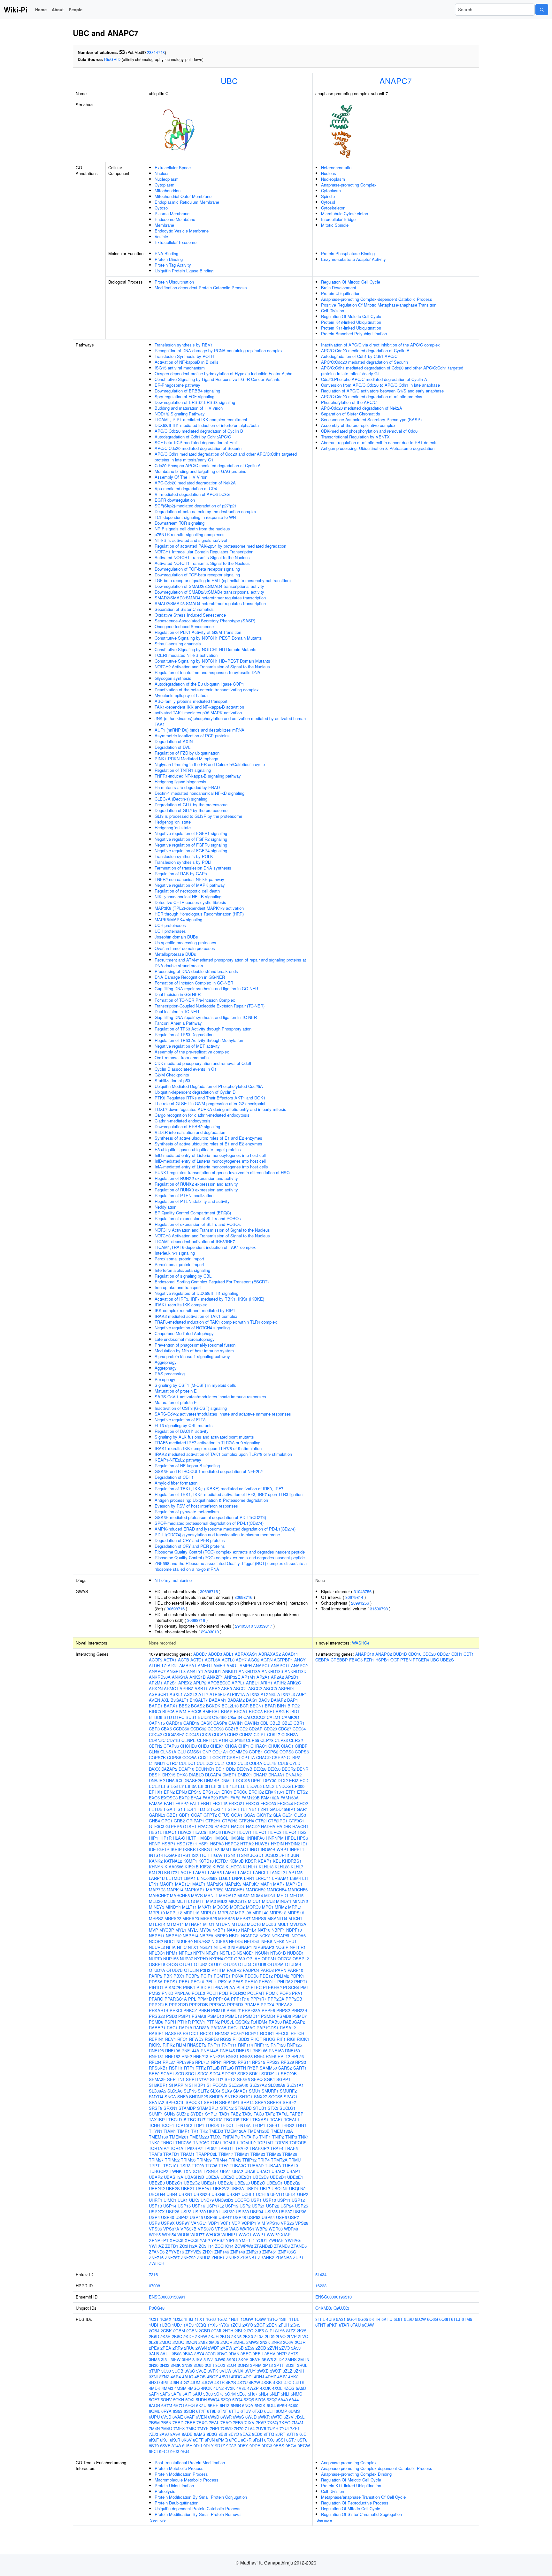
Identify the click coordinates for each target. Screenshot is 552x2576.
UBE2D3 (261, 2177)
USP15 (184, 2206)
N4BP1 (219, 1930)
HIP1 (153, 1838)
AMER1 (205, 1665)
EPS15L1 (211, 1792)
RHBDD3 (241, 2039)
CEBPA (322, 1660)
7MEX (179, 2428)
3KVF (255, 2359)
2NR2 (277, 2342)
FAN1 (169, 1803)
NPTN (199, 1953)
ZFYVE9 (193, 2252)
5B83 (208, 2394)
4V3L (241, 2388)
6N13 (225, 2405)
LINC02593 (207, 1878)
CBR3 (154, 1729)
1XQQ (200, 2325)
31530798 (379, 1609)
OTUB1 (186, 1964)
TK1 (195, 2131)
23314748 (156, 52)
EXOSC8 (169, 1798)
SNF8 (183, 2097)
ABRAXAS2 (270, 1654)
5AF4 (154, 2394)
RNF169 (292, 2051)
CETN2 (156, 1746)
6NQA (248, 2405)
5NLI (285, 2394)
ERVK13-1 (275, 1792)
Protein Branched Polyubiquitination (354, 334)
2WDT (214, 2348)
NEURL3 (157, 1947)
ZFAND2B (264, 2246)
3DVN (234, 2354)
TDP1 (199, 2125)
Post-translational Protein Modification (190, 2462)
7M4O (167, 2428)
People (76, 9)
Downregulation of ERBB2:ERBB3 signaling (195, 402)
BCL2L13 (230, 1706)
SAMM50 (268, 2068)
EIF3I (216, 1786)
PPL (192, 1999)
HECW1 (244, 1832)
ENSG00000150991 (167, 2297)
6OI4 (271, 2405)
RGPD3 (212, 2039)
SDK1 (255, 2074)
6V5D (166, 2417)
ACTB (184, 1660)
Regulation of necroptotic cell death (187, 891)
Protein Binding (169, 259)
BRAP (227, 1711)
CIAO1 (287, 1746)
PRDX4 (267, 2005)
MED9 (170, 1901)
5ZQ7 (272, 2400)
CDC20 (270, 1729)
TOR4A (177, 2148)
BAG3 (264, 1700)
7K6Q (273, 2423)
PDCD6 (252, 1976)
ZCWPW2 (244, 2246)
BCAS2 (198, 1706)
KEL (277, 1861)
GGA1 (237, 1815)
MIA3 (211, 1901)
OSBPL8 (157, 1964)
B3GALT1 (180, 1700)
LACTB (185, 1872)
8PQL (234, 2440)
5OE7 (154, 2400)
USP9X (168, 2223)
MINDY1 (284, 1901)
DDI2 (231, 1769)
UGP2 (303, 2194)
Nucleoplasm (167, 179)
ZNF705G (287, 2252)
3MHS (291, 2359)
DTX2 (283, 1780)
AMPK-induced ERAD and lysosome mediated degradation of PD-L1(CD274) (225, 1529)
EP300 (298, 1786)
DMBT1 (229, 1775)
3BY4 (199, 2354)
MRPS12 (278, 1913)
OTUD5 (259, 1964)
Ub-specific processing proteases (185, 942)
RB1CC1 (191, 2033)
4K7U (242, 2382)
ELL (242, 1786)
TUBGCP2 (159, 2171)
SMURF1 (270, 2091)
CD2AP (256, 1729)
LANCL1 (261, 1872)
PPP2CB (294, 1999)
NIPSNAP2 (264, 1947)
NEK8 (267, 1941)
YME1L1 (247, 2240)
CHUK (274, 1746)
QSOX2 (242, 2022)
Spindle (328, 196)
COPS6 (302, 1752)
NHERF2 (222, 1947)
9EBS (279, 2446)
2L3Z (259, 2336)
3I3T (165, 2359)
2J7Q (248, 2331)
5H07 (253, 2394)
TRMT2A (279, 2160)
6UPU (154, 2417)
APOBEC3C (219, 1683)
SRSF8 (156, 2108)
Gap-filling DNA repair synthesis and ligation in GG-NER (206, 988)
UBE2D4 (278, 2177)
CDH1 (457, 1654)
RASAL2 (288, 2028)
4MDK (155, 2388)
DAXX (154, 1769)
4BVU (224, 2377)
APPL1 (238, 1683)
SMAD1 (240, 2091)
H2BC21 (222, 1826)
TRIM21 (242, 2154)
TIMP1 (184, 2131)
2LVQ (303, 2336)
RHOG (269, 2039)
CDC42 (155, 1734)
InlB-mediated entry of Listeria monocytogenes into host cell (210, 1155)
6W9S (238, 2417)
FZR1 (263, 1809)
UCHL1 (248, 2194)
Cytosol (162, 208)
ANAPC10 (365, 1654)
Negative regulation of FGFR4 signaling (191, 851)
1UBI (153, 2325)
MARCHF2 (256, 1890)
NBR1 (234, 1936)
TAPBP (297, 2114)
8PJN (210, 2440)
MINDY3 (157, 1907)
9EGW (304, 2446)
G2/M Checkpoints (172, 1075)
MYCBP (167, 1930)
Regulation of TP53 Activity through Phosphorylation (203, 1029)
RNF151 (244, 2051)
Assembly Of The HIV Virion (181, 477)
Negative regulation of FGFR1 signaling (191, 833)
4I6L (165, 2382)
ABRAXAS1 (246, 1654)
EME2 (269, 1786)
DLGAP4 (213, 1775)
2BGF (260, 2325)
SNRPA (216, 2097)
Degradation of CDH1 (174, 1477)
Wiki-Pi (16, 10)
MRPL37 (226, 1913)
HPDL (290, 1838)
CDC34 (299, 1729)
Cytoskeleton (333, 208)
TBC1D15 (177, 2120)
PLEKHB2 (272, 1987)
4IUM (195, 2382)
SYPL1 (211, 2114)
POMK (272, 1993)
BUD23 (204, 1717)
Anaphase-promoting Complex (349, 185)
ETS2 (302, 1792)
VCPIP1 (249, 2223)
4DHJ (259, 2377)
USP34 (257, 2211)
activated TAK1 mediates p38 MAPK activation (198, 713)
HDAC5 (199, 1832)
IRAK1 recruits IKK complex (181, 1305)
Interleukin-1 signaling (175, 1253)
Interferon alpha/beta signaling (182, 1270)
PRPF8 (268, 2010)
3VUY (250, 2371)
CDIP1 (260, 1734)
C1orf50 (219, 1717)
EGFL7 (177, 1786)
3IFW (176, 2359)
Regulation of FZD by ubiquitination (187, 753)
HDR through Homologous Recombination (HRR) (199, 914)
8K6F (154, 2440)
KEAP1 (265, 1861)
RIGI (291, 2039)
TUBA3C (238, 2166)
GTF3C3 (157, 1826)
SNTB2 (231, 2097)
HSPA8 (217, 1844)
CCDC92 (198, 1729)
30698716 (209, 1591)
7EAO (226, 2423)
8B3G (212, 2434)
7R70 (239, 2428)
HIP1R (165, 1838)
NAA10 (233, 1930)
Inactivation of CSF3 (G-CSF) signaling (191, 1408)
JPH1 (285, 1855)
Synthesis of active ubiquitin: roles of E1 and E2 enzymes (208, 1138)
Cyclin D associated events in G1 (186, 1069)
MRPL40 (260, 1913)
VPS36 (155, 2229)
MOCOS (221, 1907)
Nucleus (162, 173)
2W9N (201, 2348)
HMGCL (221, 1838)
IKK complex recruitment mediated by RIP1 (195, 1310)
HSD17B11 (187, 1844)
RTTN (241, 2068)
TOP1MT (265, 2143)
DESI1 (155, 1775)
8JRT (280, 2434)
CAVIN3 (252, 1723)
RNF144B (210, 2051)
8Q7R (246, 2440)
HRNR (155, 1844)
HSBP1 (169, 1844)
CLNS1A (168, 1752)
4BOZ (212, 2377)
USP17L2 (215, 2206)
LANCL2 (277, 1872)
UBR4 (172, 2194)
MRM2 (281, 1907)
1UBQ (165, 2325)
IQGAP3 (172, 1855)
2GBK (166, 2331)
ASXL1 (176, 1694)
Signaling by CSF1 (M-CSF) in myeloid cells (195, 1385)
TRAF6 (155, 2154)
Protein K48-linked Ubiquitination (351, 322)
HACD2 (253, 1826)
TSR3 (185, 2166)
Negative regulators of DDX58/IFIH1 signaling (196, 1293)
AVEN (154, 1700)
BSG (280, 1711)
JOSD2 (272, 1855)
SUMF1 (156, 2114)
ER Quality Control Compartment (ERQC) (193, 1213)
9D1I (198, 2446)
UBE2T (188, 2188)
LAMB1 (230, 1872)
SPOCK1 (194, 2102)
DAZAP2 (169, 1769)
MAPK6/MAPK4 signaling (178, 919)
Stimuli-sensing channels (178, 644)
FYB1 (252, 1809)
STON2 (227, 2108)
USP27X (157, 2211)
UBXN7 (233, 2194)
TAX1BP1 (158, 2120)
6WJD (251, 2417)
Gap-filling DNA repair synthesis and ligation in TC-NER (206, 1017)
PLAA (230, 1987)
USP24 (287, 2206)
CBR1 (299, 1723)
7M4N (154, 2428)
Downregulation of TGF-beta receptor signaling (197, 569)
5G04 (352, 2319)
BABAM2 (236, 1700)
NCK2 (265, 1936)
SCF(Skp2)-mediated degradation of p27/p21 (196, 506)
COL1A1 (220, 1752)
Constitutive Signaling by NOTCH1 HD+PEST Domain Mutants (212, 661)
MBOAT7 (228, 1895)
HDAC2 (185, 1832)
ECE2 (154, 1786)
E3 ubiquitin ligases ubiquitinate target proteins (198, 1149)
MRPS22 (173, 1918)
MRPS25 (209, 1918)
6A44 (294, 2400)
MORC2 (237, 1907)
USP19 (232, 2206)
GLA (277, 1815)
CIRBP (301, 1746)
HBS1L (155, 1832)
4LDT (300, 2382)
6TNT (320, 2325)
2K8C (177, 2336)
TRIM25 (274, 2154)
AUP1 (302, 1694)
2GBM (179, 2331)
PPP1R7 (258, 1999)
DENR (303, 1769)
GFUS (224, 1815)
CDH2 (233, 1734)
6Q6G (433, 2319)
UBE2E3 (157, 2183)
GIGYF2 (264, 1815)
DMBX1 (245, 1775)
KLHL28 (282, 1867)
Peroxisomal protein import (179, 1259)
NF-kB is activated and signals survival (191, 540)
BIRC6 (168, 1711)
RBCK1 (207, 2033)
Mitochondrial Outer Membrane (183, 196)
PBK (168, 1976)
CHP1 (244, 1746)
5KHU (387, 2319)
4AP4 (176, 2377)
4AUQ (188, 2377)
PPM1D (205, 1999)
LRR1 (249, 1878)
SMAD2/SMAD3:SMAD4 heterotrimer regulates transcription (210, 598)
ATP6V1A (236, 1694)
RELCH (297, 2033)
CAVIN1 (236, 1723)
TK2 (204, 2131)
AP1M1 (248, 1677)
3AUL (165, 2354)
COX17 (219, 1757)
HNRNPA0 (255, 1838)
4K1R (219, 2382)
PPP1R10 (240, 1999)
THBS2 (287, 2125)
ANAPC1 (261, 1665)
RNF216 (217, 2056)
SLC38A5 (157, 2091)
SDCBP (229, 2074)
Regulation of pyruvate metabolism (187, 1512)
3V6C (190, 2371)
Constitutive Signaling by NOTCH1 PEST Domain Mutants (208, 638)
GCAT (197, 1815)
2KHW (201, 2336)
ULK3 (194, 2200)
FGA (168, 1809)
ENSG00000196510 (333, 2297)
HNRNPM (275, 1838)
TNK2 (154, 2143)
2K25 (302, 2331)
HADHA (268, 1826)
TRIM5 (235, 2160)
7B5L (300, 2417)
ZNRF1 (218, 2257)
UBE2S (173, 2188)
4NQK (207, 2388)
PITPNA (215, 1987)
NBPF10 (294, 1930)
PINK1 (189, 1987)
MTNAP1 (193, 1924)
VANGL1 (199, 2223)
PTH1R (184, 2022)
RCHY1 (252, 2033)
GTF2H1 (213, 1821)
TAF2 (270, 2114)
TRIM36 (188, 2160)
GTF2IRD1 (278, 1821)
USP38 (300, 2211)
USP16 (199, 2206)
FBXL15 (220, 1803)
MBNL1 (211, 1895)
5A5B (301, 2388)
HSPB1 (382, 1660)
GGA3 (249, 1815)
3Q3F (291, 2365)
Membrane (164, 225)
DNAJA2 (294, 1775)
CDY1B (173, 1740)
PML (305, 1987)
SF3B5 (243, 2079)
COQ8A (190, 1757)
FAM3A (156, 1803)
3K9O (232, 2359)
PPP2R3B (199, 2005)
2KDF (189, 2336)
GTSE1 (190, 1826)
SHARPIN (178, 2085)
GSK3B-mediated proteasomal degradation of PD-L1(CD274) (210, 1517)
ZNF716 (156, 2257)
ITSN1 (230, 1855)
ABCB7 (200, 1654)
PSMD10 (216, 2016)
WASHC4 (361, 1643)
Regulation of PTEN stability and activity (192, 1201)
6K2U (201, 2405)
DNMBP (212, 1780)
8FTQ (269, 2434)
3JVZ (208, 2359)
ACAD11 (290, 1654)
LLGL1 (225, 1878)
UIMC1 (170, 2200)
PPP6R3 (235, 2005)
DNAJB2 (157, 1780)
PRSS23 (157, 2016)
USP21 (258, 2206)
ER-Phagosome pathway (177, 385)
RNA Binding (166, 253)
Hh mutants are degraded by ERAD (187, 787)
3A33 (296, 2348)
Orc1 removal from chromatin (182, 1057)
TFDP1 (259, 2125)
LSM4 (295, 1878)
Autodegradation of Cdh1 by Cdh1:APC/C (193, 437)
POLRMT (256, 1993)
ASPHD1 (287, 1688)
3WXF (276, 2371)
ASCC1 (240, 1688)
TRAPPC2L (207, 2154)
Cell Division (333, 311)
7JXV (249, 2423)
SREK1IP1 (229, 2102)
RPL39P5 (185, 2062)
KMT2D (156, 1872)
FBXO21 (237, 1803)
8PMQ (222, 2440)
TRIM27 (156, 2160)
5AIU (197, 2394)
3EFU (258, 2354)
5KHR (375, 2319)
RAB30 (275, 2022)
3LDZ (279, 2359)
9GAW (368, 2325)
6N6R (236, 2405)
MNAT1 (205, 1907)
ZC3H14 (206, 2246)
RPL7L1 (203, 2062)
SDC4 (215, 2074)
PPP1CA (221, 1999)
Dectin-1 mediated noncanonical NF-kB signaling (199, 793)
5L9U (409, 2319)
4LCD (289, 2382)
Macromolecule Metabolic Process (187, 2480)
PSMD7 (299, 2016)
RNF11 (214, 2045)
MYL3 (193, 1930)
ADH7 (241, 1660)
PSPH (170, 2022)
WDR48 (291, 2229)
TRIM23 (258, 2154)
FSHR (231, 1809)
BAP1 (293, 1700)
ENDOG (283, 1786)
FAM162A (270, 1798)
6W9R (226, 2417)
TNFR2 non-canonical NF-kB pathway (189, 879)
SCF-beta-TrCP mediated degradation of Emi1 (197, 442)
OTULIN (191, 1970)
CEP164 (220, 1740)
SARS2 (285, 2068)
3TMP (154, 2371)
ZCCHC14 (224, 2246)
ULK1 (183, 2200)
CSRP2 (279, 1757)
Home (41, 9)
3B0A (188, 2354)
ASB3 (226, 1688)
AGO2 (254, 1660)
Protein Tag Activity (173, 265)
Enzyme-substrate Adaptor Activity (353, 259)
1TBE (294, 2319)
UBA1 (226, 2171)
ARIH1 (266, 1683)
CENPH (204, 1740)
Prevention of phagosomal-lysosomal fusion (195, 1345)
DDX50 (274, 1769)
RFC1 (183, 2039)
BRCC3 (256, 1711)
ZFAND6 (157, 2252)
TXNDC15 (192, 2171)
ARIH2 (280, 1683)
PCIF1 (207, 1976)
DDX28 (260, 1769)
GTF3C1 (296, 1821)
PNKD (167, 1993)
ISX (195, 1855)
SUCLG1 (287, 2108)
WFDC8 (213, 2234)
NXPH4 (216, 1959)
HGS (302, 1832)
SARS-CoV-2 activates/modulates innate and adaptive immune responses (223, 1414)
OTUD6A (276, 1964)
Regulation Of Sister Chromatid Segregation (361, 2514)
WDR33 (276, 2229)
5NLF (275, 2394)
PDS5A (156, 1982)
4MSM (180, 2388)
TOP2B (281, 2143)
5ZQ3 (226, 2400)
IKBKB (189, 1849)
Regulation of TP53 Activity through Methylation (199, 1040)
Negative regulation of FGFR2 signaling (191, 839)
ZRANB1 (248, 2257)
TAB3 (247, 2114)
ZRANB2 (266, 2257)
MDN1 (270, 1895)
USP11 (284, 2200)
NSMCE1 (245, 1953)
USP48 (239, 2217)
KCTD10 (206, 1861)
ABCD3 (215, 1654)
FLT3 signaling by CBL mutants (184, 1425)
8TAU (356, 2325)
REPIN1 (156, 2039)
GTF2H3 (230, 1821)
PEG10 (197, 1982)
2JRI (269, 2331)
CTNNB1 (157, 1763)
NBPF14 (191, 1936)
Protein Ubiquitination (174, 282)
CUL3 (243, 1763)
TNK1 (304, 2137)
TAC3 (259, 2114)
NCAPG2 (250, 1936)
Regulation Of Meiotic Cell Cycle (351, 316)
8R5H (258, 2440)
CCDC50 (181, 1729)
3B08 (177, 2354)
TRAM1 (188, 2154)
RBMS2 (222, 2033)
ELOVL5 (254, 1786)
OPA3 (240, 1959)
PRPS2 (283, 2010)
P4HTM (218, 1970)
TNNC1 (167, 2143)
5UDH (201, 2400)
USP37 (285, 2211)
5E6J (242, 2394)
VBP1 (214, 2223)
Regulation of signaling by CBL (183, 1276)
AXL (165, 1700)
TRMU (295, 2160)
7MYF (203, 2428)
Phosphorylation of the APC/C (349, 402)
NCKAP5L (281, 1936)
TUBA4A (273, 2166)
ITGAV (217, 1855)
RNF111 (229, 2045)
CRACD (263, 1757)
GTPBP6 (174, 1826)
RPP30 (230, 2062)
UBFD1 (252, 2188)
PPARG (156, 1999)
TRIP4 (264, 2160)
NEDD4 (236, 1941)
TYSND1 (211, 2171)
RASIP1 (156, 2033)
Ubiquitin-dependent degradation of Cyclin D (195, 1092)
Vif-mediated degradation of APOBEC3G (192, 494)
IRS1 (186, 1855)
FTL (241, 1809)
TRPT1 (155, 2166)
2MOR (226, 2342)
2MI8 (203, 2342)
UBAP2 (156, 2177)
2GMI (216, 2331)
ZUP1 (298, 2257)
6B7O (179, 2405)
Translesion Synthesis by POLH (184, 356)
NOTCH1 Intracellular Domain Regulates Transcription (204, 552)
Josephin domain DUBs (176, 937)
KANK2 (156, 1861)
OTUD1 (215, 1964)
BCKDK (213, 1706)
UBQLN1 (280, 2188)
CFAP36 (171, 1746)
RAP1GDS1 (268, 2028)
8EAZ (245, 2434)
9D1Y (209, 2446)
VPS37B (188, 2229)
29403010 (244, 1626)
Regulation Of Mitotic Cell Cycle (351, 282)
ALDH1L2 (158, 1665)
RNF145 (227, 2051)
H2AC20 (205, 1826)
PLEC (256, 1987)
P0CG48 (157, 2308)
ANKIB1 (230, 1671)
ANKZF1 (215, 1677)
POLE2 (198, 1993)
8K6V (187, 2440)
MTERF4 (157, 1924)
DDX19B (245, 1769)
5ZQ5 (249, 2400)
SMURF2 (288, 2091)
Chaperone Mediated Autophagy (184, 1333)
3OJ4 (231, 2365)
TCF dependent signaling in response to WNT (196, 517)
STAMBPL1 (208, 2108)
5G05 (363, 2319)
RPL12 (284, 2056)
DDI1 (220, 1769)
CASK (206, 1723)
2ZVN (273, 2348)
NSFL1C (228, 1953)
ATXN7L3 (286, 1694)
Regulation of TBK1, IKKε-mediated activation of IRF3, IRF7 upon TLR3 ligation (229, 1494)
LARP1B (157, 1878)
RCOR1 (267, 2033)
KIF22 (206, 1867)
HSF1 (204, 1844)
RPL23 (298, 2056)
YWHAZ (156, 2246)
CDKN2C (157, 1740)
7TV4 (250, 2428)
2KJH (213, 2336)
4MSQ (194, 2388)
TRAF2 (242, 2148)
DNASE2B (193, 1780)
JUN (295, 1855)
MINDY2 (300, 1901)
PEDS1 (171, 1982)
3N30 (154, 2365)
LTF (306, 1878)
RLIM (181, 2045)
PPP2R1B (158, 2005)
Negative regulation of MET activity (187, 1046)
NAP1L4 (249, 1930)
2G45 (295, 2325)
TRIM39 (204, 2160)
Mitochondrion (168, 190)
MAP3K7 (251, 1884)
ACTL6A (213, 1660)
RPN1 (217, 2062)
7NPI (215, 2428)
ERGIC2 (256, 1792)
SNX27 (261, 2097)
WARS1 (247, 2229)
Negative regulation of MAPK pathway (190, 885)
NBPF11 (157, 1936)
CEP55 (253, 1740)
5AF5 (165, 2394)
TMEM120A (235, 2131)
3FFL (320, 2319)
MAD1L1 (183, 1884)
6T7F (201, 2411)
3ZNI (153, 2377)
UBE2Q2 (292, 2183)
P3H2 (205, 1970)
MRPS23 (191, 1918)
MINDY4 (173, 1907)
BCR (244, 1706)
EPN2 (169, 1792)
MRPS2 (156, 1918)
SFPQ (257, 2079)
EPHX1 (156, 1792)
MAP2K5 (233, 1884)
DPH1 (257, 1780)
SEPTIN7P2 (197, 2079)
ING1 (255, 1849)
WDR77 (197, 2234)
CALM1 (274, 1717)
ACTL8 (228, 1660)
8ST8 (302, 2440)
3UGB (178, 2371)
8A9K (175, 2434)
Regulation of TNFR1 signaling (183, 770)
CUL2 (231, 1763)
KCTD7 (222, 1861)
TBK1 (246, 2120)
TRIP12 (249, 2160)
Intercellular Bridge (338, 219)
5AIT (187, 2394)
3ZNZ (164, 2377)
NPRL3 (185, 1953)
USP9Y (183, 2223)
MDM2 (243, 1895)
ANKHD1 (213, 1671)
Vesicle (161, 236)
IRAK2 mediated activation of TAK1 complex (196, 1316)
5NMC (296, 2394)
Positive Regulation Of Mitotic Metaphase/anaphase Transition (379, 305)
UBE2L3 (242, 2183)
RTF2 (201, 2068)
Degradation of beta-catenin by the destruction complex (206, 511)
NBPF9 (221, 1936)
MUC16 (254, 1924)
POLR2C (238, 1993)
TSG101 (171, 2166)
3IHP (186, 2359)
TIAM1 (170, 2131)
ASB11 (201, 1688)
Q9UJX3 (341, 2308)
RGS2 (226, 2039)
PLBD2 (243, 1987)
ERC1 (227, 1792)
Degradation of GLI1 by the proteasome (191, 805)
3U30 (166, 2371)
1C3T (154, 2319)
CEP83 (281, 1740)
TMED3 (216, 2131)
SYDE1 (197, 2114)
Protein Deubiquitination (176, 2503)
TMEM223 (199, 2137)
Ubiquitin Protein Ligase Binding (184, 271)
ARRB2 (186, 1688)
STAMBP (187, 2108)
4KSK (267, 2382)
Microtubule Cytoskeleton (345, 213)
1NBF (234, 2319)
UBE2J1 (209, 2183)
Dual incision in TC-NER (177, 1011)
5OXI (190, 2400)
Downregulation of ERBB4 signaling (187, 391)
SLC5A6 (175, 2091)
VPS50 (222, 2229)
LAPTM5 (294, 1872)
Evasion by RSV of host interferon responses (196, 1506)
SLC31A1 (295, 2085)
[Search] (542, 10)
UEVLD (277, 2194)
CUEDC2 (205, 1763)
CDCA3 (219, 1734)
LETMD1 (174, 1878)
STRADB (243, 2108)
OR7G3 (284, 1959)
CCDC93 (216, 1729)
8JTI (291, 2434)
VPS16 (273, 2223)
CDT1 (469, 1654)
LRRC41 (263, 1878)
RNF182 (173, 2056)
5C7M (230, 2394)
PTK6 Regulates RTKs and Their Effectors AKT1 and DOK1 (210, 1098)
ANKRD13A (249, 1671)
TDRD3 (212, 2125)
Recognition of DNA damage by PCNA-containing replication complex (219, 350)
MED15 (297, 1895)
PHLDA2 (285, 1982)
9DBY (243, 2446)
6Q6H (445, 2319)
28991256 (360, 1603)
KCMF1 (190, 1861)
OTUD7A (157, 1970)
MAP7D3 (157, 1890)
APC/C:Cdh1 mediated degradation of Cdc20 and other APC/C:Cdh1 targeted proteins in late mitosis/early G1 (226, 457)
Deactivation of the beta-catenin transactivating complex (207, 690)
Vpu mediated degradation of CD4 (186, 488)
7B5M (154, 2423)
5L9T (398, 2319)
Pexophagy (165, 1379)
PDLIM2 (282, 1976)
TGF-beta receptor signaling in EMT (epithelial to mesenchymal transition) (223, 580)
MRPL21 (209, 1913)
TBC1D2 (215, 2120)
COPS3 (287, 1752)
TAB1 (224, 2114)
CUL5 (283, 1763)
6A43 (283, 2400)
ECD (304, 1780)
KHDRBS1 (292, 1861)
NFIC (182, 1947)
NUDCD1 (295, 1953)
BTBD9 (156, 1717)
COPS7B (157, 1757)
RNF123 (278, 2045)
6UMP (281, 2411)
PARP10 (295, 1970)
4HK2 (293, 2377)
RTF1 (189, 2068)
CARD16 (174, 1723)
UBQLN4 (157, 2194)
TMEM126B (259, 2131)
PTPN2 (213, 2022)
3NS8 (187, 2365)
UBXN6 (218, 2194)
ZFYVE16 (175, 2252)
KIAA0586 (174, 1867)
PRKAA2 (284, 2005)
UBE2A (212, 2177)
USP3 (186, 2211)
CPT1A (248, 1757)
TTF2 (223, 2166)
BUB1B (400, 1654)
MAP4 (266, 1884)
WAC (234, 2229)
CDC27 (285, 1729)
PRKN (204, 2010)
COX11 (205, 1757)
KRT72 (171, 1872)
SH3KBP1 (158, 2085)
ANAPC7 (396, 80)
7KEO (285, 2423)
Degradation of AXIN (174, 741)
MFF (200, 1901)
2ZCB (261, 2348)
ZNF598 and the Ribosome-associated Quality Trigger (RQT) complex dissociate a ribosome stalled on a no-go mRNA (231, 1566)
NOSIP (282, 1947)
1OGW (247, 2319)
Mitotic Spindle (335, 225)
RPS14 (244, 2062)
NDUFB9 (184, 1941)
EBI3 (294, 1780)
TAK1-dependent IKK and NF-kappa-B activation (199, 707)
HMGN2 (237, 1838)
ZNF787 (172, 2257)
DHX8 (182, 1775)
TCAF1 (276, 2120)
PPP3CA (218, 2005)
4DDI (248, 2377)
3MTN (304, 2359)
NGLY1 (206, 1947)
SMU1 (255, 2091)
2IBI (238, 2331)
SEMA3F (157, 2079)
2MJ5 (214, 2342)
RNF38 (246, 2056)
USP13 (155, 2206)
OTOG (172, 1964)
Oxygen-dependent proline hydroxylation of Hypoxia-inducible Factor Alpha (223, 373)
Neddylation (165, 1207)
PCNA (238, 1976)
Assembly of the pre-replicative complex (192, 1052)
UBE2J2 (226, 2183)
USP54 (268, 2217)
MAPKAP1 (195, 1890)
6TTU (234, 2411)
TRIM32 (172, 2160)
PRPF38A (251, 2010)
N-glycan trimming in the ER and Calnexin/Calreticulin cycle (210, 764)
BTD (168, 1717)
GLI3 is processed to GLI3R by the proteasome (198, 816)
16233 (321, 2286)
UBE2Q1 (275, 2183)
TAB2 (236, 2114)
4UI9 (330, 2319)
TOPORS (298, 2143)
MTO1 (209, 1924)
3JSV (197, 2359)
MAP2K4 (215, 1884)
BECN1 (257, 1706)
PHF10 (251, 1982)
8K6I (164, 2440)
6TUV (246, 2411)
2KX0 (248, 2336)
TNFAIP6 (249, 2137)
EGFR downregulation (175, 500)
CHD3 (203, 1746)
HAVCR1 (300, 1826)
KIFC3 (218, 1867)
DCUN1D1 (205, 1769)
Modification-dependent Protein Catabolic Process (201, 288)
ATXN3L (268, 1694)
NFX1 (193, 1947)
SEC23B (289, 2074)
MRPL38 (243, 1913)
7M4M (297, 2423)
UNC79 (207, 2200)
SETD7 (217, 2079)
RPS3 (301, 2062)
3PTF (279, 2365)
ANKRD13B (272, 1671)
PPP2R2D (178, 2005)
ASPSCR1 (159, 1694)
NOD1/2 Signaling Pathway (180, 414)
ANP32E (232, 1677)
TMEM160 (158, 2137)
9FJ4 (185, 2451)
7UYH (273, 2428)
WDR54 (169, 2234)
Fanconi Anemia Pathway (178, 1023)
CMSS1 (194, 1752)
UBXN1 (185, 2194)
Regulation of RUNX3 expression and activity (196, 1190)
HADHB (284, 1826)
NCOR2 (156, 1941)
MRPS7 (243, 1918)
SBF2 (154, 2074)
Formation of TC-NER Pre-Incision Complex (195, 1000)
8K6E (301, 2434)
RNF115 (262, 2045)
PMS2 (155, 1993)
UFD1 (291, 2194)
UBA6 (250, 2171)
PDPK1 (297, 1976)
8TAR (344, 2325)
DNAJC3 (174, 1780)
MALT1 (199, 1884)
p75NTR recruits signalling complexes (190, 534)
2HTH (228, 2331)
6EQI (190, 2405)
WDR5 (155, 2234)
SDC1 (191, 2074)
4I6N (175, 2382)
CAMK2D (290, 1717)
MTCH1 (295, 1918)
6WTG (277, 2417)
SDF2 (243, 2074)
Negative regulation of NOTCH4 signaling (192, 1328)
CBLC (287, 1723)
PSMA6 (199, 2016)
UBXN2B (202, 2194)
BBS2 (184, 1706)
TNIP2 (278, 2137)
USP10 (269, 2200)
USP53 (254, 2217)
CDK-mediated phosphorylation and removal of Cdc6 (203, 1063)
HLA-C (179, 1838)
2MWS (253, 2342)
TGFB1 (273, 2125)
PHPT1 (301, 1982)
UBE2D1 (243, 2177)
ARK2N (156, 1688)
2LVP (292, 2336)
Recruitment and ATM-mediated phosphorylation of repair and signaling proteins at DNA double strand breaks (230, 963)
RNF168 (276, 2051)
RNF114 (245, 2045)
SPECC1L (175, 2102)
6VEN (201, 2417)
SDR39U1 (270, 2074)
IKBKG (203, 1849)
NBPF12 (174, 1936)
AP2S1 (170, 1683)
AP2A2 (277, 1677)
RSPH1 (176, 2068)
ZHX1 (208, 2252)
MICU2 (268, 1901)
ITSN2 (243, 1855)
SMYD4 (156, 2097)
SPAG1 (291, 2097)
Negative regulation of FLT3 (180, 1420)
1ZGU (236, 2325)
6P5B (282, 2405)
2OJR (300, 2342)
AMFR (219, 1665)
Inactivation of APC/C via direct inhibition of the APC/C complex (380, 345)
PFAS (238, 1982)
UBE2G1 (174, 2183)
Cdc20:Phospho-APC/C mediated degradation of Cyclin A (208, 465)
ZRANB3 (284, 2257)
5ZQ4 (237, 2400)
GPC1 (167, 1821)
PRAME (252, 2005)
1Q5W (260, 2319)
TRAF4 (277, 2148)
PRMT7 (234, 2010)
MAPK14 (175, 1890)
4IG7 (185, 2382)
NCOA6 (299, 1936)
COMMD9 (238, 1752)
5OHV (166, 2400)
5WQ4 (214, 2400)
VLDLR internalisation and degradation (190, 1132)
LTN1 (154, 1884)
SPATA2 (157, 2102)
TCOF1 (168, 2125)
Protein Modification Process (181, 2474)
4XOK (265, 2388)
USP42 (182, 2217)
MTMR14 (175, 1924)
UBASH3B (194, 2177)
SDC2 (203, 2074)
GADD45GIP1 (283, 1809)
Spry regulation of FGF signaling (184, 396)
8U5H (187, 2446)
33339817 (263, 1626)
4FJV (282, 2377)
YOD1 (262, 2240)
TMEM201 (179, 2137)
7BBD (178, 2423)
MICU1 (254, 1901)
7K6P (261, 2423)
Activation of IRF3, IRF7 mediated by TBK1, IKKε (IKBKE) (209, 1299)
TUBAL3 (290, 2166)
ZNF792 (188, 2257)
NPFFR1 (298, 1947)
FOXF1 (217, 1809)
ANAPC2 (299, 1665)
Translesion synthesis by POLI (183, 862)
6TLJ (456, 2319)
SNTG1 (246, 2097)
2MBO (165, 2342)
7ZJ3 (153, 2434)
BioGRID (112, 59)
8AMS (200, 2434)
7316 (153, 2274)
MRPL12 (174, 1913)
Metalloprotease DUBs (175, 954)
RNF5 (271, 2056)
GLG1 (288, 1815)
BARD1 (156, 1706)
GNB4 (154, 1821)
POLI (224, 1993)
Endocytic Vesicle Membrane (182, 231)
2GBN (192, 2331)
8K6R (175, 2440)
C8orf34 (235, 1717)
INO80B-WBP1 (275, 1849)
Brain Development (339, 288)
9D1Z (220, 2446)
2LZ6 (153, 2342)
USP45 (196, 2217)
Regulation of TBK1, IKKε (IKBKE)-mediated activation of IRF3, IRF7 (219, 1489)
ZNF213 (254, 2252)
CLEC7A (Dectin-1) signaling (181, 799)
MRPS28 (226, 1918)
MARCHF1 (234, 1890)
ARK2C (294, 1683)
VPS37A (171, 2229)
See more (158, 2520)
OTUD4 (245, 1964)
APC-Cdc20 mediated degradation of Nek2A (195, 483)
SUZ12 (183, 2114)
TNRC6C (201, 2143)
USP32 (228, 2211)
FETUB (156, 1809)
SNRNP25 (199, 2097)
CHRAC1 (259, 1746)
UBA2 (238, 2171)
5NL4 (264, 2394)
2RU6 (189, 2348)
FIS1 (178, 1809)
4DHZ (271, 2377)
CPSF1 (234, 1757)
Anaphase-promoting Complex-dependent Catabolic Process (377, 299)
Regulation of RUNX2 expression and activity (196, 1178)
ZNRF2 (232, 2257)
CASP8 (220, 1723)
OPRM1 (269, 1959)
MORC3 (253, 1907)
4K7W (254, 2382)
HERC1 (260, 1832)
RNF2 (187, 2056)
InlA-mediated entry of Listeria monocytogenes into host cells (211, 1167)
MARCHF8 (180, 1895)
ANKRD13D (295, 1671)
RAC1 (172, 2028)
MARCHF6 (298, 1890)
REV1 (171, 2039)
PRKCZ (190, 2010)
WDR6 (183, 2234)
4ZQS (289, 2388)
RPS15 (259, 2062)
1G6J (211, 2319)
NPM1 (172, 1953)
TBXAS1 (261, 2120)
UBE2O (258, 2183)
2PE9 (154, 2348)
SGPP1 (283, 2079)
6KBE (213, 2405)
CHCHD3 (188, 1746)
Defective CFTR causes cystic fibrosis (190, 902)
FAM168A (290, 1798)
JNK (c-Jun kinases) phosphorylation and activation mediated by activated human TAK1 (230, 721)
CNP (207, 1752)
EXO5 (154, 1798)
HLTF (191, 1838)
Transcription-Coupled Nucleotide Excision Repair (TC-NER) (210, 1006)
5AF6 (176, 2394)
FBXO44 (285, 1803)
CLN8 (154, 1752)
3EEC (246, 2354)
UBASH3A (174, 2177)
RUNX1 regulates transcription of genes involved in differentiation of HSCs (223, 1172)
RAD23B (218, 2028)
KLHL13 (266, 1867)
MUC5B (269, 1924)
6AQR (154, 2405)
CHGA (231, 1746)
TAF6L (282, 2114)
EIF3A (191, 1786)
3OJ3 (220, 2365)
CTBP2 (294, 1757)
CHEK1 (217, 1746)
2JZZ (291, 2331)
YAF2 (205, 2240)
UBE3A (237, 2188)
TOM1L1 (231, 2143)
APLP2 (200, 1683)
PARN (281, 1970)
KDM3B (237, 1861)
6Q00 (293, 2405)
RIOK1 (303, 2039)
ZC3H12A (188, 2246)
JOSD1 (257, 1855)
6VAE (178, 2417)
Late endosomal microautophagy (185, 1339)
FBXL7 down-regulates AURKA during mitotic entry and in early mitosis (220, 1109)
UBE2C (227, 2177)
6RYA (166, 2411)
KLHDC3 (234, 1867)
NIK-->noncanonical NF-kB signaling (188, 897)
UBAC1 (263, 2171)
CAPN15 (157, 1723)
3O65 (199, 2365)
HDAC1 (170, 1832)
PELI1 (211, 1982)
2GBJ (154, 2331)
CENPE (189, 1740)
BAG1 (252, 1700)
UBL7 (265, 2188)
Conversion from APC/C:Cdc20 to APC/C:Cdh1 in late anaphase (380, 385)
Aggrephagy (166, 1362)
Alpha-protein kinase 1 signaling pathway (192, 1356)
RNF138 (173, 2051)
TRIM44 (220, 2160)
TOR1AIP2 (159, 2148)
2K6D (154, 2336)
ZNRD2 (203, 2257)
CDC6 (205, 1734)
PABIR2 (234, 1970)
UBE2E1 (295, 2177)
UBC (229, 80)
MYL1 (181, 1930)
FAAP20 (210, 1798)
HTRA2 (247, 1844)
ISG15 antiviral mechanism (180, 368)
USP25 (301, 2206)
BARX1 (171, 1706)
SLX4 (215, 2091)
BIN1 (282, 1706)
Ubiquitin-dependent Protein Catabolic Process (198, 2508)
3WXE (263, 2371)
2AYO (248, 2325)
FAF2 (235, 1798)
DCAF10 (186, 1769)
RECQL (282, 2033)
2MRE (239, 2342)
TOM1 (216, 2143)
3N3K (176, 2365)
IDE (152, 1849)
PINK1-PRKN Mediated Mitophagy (186, 759)
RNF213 (201, 2056)
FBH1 (206, 1803)
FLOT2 (203, 1809)
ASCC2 (255, 1688)
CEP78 (267, 1740)
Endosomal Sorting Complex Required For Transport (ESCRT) (212, 1282)
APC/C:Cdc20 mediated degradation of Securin (198, 448)
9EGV (291, 2446)
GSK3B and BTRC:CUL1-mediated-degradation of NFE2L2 (209, 1471)
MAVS (197, 1895)
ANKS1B (198, 1677)
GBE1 (172, 1815)
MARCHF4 (277, 1890)
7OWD (226, 2428)
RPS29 (287, 2062)
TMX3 (216, 2137)
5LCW (420, 2319)
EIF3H (204, 1786)
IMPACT (241, 1849)
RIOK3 (155, 2045)
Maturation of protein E (176, 1391)
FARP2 (182, 1803)
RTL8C (227, 2068)
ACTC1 (197, 1660)
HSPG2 (232, 1844)
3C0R (211, 2354)
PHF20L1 (267, 1982)
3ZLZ (287, 2371)
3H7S (293, 2354)
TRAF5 (291, 2148)
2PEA (166, 2348)
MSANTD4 (277, 1918)
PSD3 (172, 2016)
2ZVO (284, 2348)
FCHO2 (301, 1803)
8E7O (234, 2434)
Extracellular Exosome (176, 242)
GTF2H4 (246, 1821)
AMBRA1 (188, 1665)
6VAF (189, 2417)
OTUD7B (175, 1970)
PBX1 (179, 1976)
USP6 (281, 2217)
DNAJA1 (276, 1775)
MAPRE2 (215, 1890)
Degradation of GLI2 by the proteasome (191, 810)
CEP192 (237, 1740)
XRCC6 (192, 2240)
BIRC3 (155, 1711)
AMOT (232, 1665)
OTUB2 (201, 1964)
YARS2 (218, 2240)
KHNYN (156, 1867)
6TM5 (467, 2319)
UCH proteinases (170, 925)
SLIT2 (203, 2091)
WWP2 (273, 2234)
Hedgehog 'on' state (173, 822)
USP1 (256, 2200)
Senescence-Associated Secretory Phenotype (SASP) (205, 621)
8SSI (280, 2440)
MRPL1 (295, 1907)
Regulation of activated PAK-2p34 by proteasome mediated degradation (220, 546)
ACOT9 (156, 1660)
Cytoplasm (165, 185)
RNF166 (260, 2051)
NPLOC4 (157, 1953)
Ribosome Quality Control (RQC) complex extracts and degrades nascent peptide (230, 1552)
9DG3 (267, 2446)
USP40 (168, 2217)
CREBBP (339, 1660)
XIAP (286, 2234)
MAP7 (279, 1884)
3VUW (225, 2371)
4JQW (207, 2382)
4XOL (277, 2388)
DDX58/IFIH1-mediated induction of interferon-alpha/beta (207, 425)
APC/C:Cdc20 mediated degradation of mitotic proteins (372, 396)
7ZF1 (295, 2428)
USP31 (214, 2211)
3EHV (270, 2354)
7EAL (214, 2423)
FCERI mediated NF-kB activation (186, 655)
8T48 (176, 2446)
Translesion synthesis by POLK (184, 856)
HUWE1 (262, 1844)
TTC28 (198, 2166)
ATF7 (203, 1694)
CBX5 (166, 1729)
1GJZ (222, 2319)
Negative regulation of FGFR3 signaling (191, 845)
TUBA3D (255, 2166)
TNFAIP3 (231, 2137)
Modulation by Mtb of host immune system (194, 1351)
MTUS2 (239, 1924)
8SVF (165, 2446)
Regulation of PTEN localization (184, 1195)
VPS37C (206, 2229)
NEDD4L (252, 1941)
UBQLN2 (297, 2188)
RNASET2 (197, 2045)
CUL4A (256, 1763)
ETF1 (291, 1792)
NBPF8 (206, 1936)
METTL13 (186, 1901)
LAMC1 (245, 1872)
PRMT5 (218, 2010)
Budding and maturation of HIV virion (189, 408)
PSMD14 (251, 2016)
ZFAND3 (282, 2246)
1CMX (166, 2319)
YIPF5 (232, 2240)
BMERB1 (211, 1711)
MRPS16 (296, 1913)
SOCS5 (275, 2097)
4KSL (278, 2382)
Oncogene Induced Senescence (184, 626)
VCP (236, 2223)
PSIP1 (184, 2016)
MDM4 (257, 1895)
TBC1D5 (231, 2120)
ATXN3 (253, 1694)
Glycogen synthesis (173, 678)
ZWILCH (157, 2263)
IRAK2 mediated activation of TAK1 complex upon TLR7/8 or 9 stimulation (223, 1454)
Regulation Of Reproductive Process (355, 2503)
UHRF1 (156, 2200)
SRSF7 (289, 2102)
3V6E (201, 2371)
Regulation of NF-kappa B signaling (187, 1466)
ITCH (205, 1855)
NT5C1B (278, 1953)
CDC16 (415, 1654)
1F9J (189, 2319)
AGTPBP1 (283, 1660)
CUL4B (270, 1763)
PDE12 (266, 1976)
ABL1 (228, 1654)
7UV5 (261, 2428)
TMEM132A (282, 2131)
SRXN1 (170, 2108)
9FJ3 (175, 2451)
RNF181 (156, 2056)
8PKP (332, 2325)
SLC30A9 (277, 2085)
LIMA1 (190, 1878)
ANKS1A (180, 1677)
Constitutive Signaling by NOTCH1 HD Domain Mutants (206, 649)
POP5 (285, 1993)
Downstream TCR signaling (180, 523)
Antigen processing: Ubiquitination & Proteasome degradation (211, 1500)
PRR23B (299, 2010)
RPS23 (273, 2062)
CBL (264, 1723)
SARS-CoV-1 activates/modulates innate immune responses (210, 1397)
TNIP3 (291, 2137)
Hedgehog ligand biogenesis (180, 782)
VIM (261, 2223)
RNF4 (259, 2056)
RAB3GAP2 (294, 2022)
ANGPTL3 (176, 1671)
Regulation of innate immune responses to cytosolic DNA (207, 672)
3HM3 (154, 2359)
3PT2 (268, 2365)
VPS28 (302, 2223)
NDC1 (170, 1941)
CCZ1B (232, 1729)
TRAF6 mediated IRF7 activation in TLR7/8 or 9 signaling (207, 1443)
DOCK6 (243, 1780)
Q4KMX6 (324, 2308)
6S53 (178, 2411)
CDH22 (246, 1734)
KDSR (251, 1861)
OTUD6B (293, 1964)
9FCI (153, 2451)
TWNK (176, 2171)
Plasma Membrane (172, 213)
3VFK (213, 2371)
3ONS (243, 2365)
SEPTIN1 (176, 2079)
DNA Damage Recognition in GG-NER (190, 977)
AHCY (300, 1660)
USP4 (154, 2217)
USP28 (173, 2211)
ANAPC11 (280, 1665)
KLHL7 (297, 1867)
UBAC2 (278, 2171)
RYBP (253, 2068)
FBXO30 (268, 1803)
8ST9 (154, 2446)
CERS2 (296, 1740)
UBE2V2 (221, 2188)
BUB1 (191, 1717)
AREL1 (253, 1683)
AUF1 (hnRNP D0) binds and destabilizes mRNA (199, 730)
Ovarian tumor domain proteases (185, 948)
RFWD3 (196, 2039)
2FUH (284, 2325)
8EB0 (257, 2434)
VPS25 (287, 2223)
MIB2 (222, 1901)
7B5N (166, 2423)
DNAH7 (260, 1775)
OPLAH (253, 1959)
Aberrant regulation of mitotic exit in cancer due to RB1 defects (379, 442)
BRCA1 (241, 1711)
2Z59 (250, 2348)
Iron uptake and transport (178, 1287)
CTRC (172, 1763)
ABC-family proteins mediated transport (191, 701)
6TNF (223, 2411)
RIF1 (281, 2039)
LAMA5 (215, 1872)
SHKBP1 (197, 2085)
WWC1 (245, 2234)
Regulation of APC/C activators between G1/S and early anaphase (382, 391)
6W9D (214, 2417)
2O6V (288, 2342)
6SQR (189, 2411)
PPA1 (297, 1993)
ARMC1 (171, 1688)
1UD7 (177, 2325)
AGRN (267, 1660)
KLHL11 (250, 1867)
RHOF (256, 2039)
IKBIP (176, 1849)
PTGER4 (421, 1660)
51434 (321, 2274)
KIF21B (192, 1867)
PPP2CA (276, 1999)
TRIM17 (226, 2154)
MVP (153, 1930)
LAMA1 (200, 1872)
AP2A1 (263, 1677)
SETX (230, 2079)
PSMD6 (284, 2016)
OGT (229, 1959)
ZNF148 (238, 2252)
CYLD (295, 1763)
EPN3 (181, 1792)
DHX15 (169, 1775)
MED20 (156, 1901)
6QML (154, 2411)
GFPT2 (210, 1815)
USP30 (199, 2211)
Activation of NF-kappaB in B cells (187, 362)
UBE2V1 (204, 2188)
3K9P (243, 2359)
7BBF (190, 2423)
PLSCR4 (291, 1987)
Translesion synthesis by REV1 (184, 345)
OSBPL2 (301, 1959)
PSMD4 (268, 2016)
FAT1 (195, 1803)
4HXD (154, 2382)
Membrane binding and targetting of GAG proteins (200, 471)
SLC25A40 (238, 2085)
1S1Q (272, 2319)
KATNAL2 (173, 1861)
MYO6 (205, 1930)
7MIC (191, 2428)
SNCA (170, 2097)
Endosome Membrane (175, 219)
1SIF (283, 2319)
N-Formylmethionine (173, 1580)
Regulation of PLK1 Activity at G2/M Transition (198, 632)
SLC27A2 (258, 2085)
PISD (201, 1987)
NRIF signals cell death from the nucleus (192, 529)
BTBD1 (293, 1711)
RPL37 (169, 2062)
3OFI (209, 2365)
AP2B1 (292, 1677)
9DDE (255, 2446)
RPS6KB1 (158, 2068)
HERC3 (275, 1832)
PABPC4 (251, 1970)
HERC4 (290, 1832)
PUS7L (228, 2022)
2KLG (225, 2336)
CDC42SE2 (174, 1734)
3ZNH (299, 2371)
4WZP (253, 2388)
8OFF (198, 2440)
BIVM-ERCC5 (188, 1711)
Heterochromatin (336, 167)
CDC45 (192, 1734)
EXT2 (184, 1798)
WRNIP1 (229, 2234)
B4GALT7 (199, 1700)
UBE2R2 (157, 2188)
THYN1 (156, 2131)
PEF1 (184, 1982)
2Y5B (239, 2348)
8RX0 (269, 2440)
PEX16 (225, 1982)
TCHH (154, 2125)
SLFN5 (190, 2091)
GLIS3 (300, 1815)
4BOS (200, 2377)
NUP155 (171, 1959)
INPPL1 (297, 1849)
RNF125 (294, 2045)
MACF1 (167, 1884)
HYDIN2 (292, 1844)
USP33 (242, 2211)
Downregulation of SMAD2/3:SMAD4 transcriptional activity (209, 586)
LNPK (237, 1878)
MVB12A (298, 1924)
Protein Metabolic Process (179, 2468)
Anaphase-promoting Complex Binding (356, 2474)
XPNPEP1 (159, 2240)
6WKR (264, 2417)
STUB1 (260, 2108)
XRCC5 (176, 2240)
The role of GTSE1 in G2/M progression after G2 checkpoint (210, 1103)
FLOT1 (190, 1809)
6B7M (167, 2405)
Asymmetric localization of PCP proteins (192, 736)
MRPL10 (157, 1913)
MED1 (283, 1895)
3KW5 (267, 2359)
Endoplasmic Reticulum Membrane (187, 202)
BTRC (179, 1717)
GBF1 (184, 1815)
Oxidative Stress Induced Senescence (190, 615)
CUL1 (220, 1763)
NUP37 (186, 1959)
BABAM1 (218, 1700)
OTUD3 (230, 1964)
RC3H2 (237, 2033)
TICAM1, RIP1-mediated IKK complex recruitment (201, 419)
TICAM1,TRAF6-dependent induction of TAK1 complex (205, 1247)
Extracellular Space (173, 167)
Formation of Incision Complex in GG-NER (194, 983)
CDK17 (274, 1734)
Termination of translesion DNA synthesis (193, 868)
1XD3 (188, 2325)
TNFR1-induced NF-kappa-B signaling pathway (198, 776)
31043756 (363, 1591)
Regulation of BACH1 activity (182, 1431)
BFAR (270, 1706)
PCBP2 (192, 1976)
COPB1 (256, 1752)
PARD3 (267, 1970)
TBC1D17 (196, 2120)
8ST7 (291, 2440)
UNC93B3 (224, 2200)
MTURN (223, 1924)
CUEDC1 (187, 1763)
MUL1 (283, 1924)
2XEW (226, 2348)
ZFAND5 (299, 2246)
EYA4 (196, 1798)
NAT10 (264, 1930)
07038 (154, 2286)
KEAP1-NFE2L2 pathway (178, 1460)
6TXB (258, 2411)
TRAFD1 (171, 2154)
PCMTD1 (222, 1976)
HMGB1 (205, 1838)
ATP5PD (218, 1694)
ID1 (304, 1844)
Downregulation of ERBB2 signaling (187, 1126)
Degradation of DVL (172, 747)
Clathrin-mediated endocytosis (183, 1121)
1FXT (200, 2319)
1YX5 (212, 2325)
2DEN (272, 2325)
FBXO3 (252, 1803)
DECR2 (289, 1769)
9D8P (231, 2446)
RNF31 (232, 2056)
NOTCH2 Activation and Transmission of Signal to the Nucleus (212, 667)
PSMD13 (234, 2016)
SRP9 (260, 2102)
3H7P (282, 2354)
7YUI (284, 2428)
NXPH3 (201, 1959)
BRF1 (269, 1711)
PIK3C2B (173, 1987)
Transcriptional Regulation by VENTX (355, 437)
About (58, 9)
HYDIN (277, 1844)
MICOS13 (238, 1901)
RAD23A (201, 2028)
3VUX (238, 2371)
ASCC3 (270, 1688)
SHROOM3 (217, 2085)
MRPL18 (191, 1913)
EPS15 (195, 1792)
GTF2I (261, 1821)
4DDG (237, 2377)
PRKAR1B (159, 2010)
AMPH (246, 1665)
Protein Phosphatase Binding (348, 253)
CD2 (244, 1729)
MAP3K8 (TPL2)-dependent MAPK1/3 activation (199, 908)
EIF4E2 (230, 1786)
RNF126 (156, 2051)
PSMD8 (156, 2022)
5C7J (219, 2394)
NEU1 (291, 1941)
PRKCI (176, 2010)
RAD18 (185, 2028)
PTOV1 (199, 2022)
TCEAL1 (292, 2120)
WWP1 (259, 2234)
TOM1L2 (248, 2143)
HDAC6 (214, 1832)
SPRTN (211, 2102)
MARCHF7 (159, 1895)
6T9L (212, 2411)
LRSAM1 (280, 1878)
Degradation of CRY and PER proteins (190, 1540)
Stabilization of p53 (172, 1080)
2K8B (165, 2336)
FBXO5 (356, 1660)
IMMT (226, 1849)
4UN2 (218, 2388)
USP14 (170, 2206)
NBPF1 (278, 1930)
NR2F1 (212, 1953)
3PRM (256, 2365)
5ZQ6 (260, 2400)
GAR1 (302, 1809)
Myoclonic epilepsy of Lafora (181, 695)
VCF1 (226, 2223)
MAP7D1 (294, 1884)
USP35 (271, 2211)
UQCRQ (242, 2200)
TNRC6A (184, 2143)
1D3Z (178, 2319)
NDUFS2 (202, 1941)
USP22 (273, 2206)
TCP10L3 (184, 2125)
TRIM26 (290, 2154)
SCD (180, 2074)
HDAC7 (229, 1832)
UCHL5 (262, 2194)
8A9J (164, 2434)
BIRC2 (294, 1706)
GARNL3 (157, 1815)
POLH (212, 1993)
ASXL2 (191, 1694)
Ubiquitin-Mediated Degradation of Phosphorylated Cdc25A (209, 1086)
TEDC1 (227, 2125)
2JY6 (280, 2331)
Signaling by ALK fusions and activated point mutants (204, 1437)
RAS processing (170, 1374)
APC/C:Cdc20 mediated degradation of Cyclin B (199, 431)
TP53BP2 (194, 2148)
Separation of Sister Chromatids (184, 609)
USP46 (211, 2217)
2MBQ (178, 2342)
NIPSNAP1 (242, 1947)
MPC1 (268, 1907)
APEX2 (185, 1683)
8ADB (187, 2434)
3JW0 (220, 2359)
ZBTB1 (172, 2246)
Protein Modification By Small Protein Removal (198, 2514)
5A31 (341, 2319)
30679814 (354, 1597)
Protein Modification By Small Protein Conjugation (201, 2497)
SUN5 (170, 2114)
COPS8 (174, 1757)
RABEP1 (157, 2028)
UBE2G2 (192, 2183)
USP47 (225, 2217)
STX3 (273, 2108)
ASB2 (214, 1688)
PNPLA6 (182, 1993)
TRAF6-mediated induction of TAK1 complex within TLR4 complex (216, 1322)
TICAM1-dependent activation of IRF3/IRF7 (195, 1241)
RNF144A (190, 2051)
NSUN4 (262, 1953)
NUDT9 (155, 1959)
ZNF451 (270, 2252)
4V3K (230, 2388)
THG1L (302, 2125)
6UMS (294, 2411)
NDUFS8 (220, 1941)
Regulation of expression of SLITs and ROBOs (198, 1218)
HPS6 (303, 1838)
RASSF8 (173, 2033)
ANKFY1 (195, 1671)
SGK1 (269, 2079)
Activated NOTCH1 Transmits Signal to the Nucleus (202, 557)
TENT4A (243, 2125)
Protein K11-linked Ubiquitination (351, 328)
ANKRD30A (160, 1677)
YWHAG (293, 2240)
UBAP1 (293, 2171)
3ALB (154, 2354)
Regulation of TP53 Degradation (184, 1034)
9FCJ (164, 2451)
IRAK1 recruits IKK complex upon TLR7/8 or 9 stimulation (208, 1448)
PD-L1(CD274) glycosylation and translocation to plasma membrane (217, 1535)
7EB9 (238, 2423)
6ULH (269, 2411)
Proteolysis (165, 2491)
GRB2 (179, 1821)
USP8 (154, 2223)
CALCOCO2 (254, 1717)
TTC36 (211, 2166)
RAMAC (248, 2028)
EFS (165, 1786)
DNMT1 (227, 1780)
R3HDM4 (259, 2022)
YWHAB (276, 2240)
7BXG (202, 2423)
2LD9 (270, 2336)
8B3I (223, 2434)
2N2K (265, 2342)
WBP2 (261, 2229)
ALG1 (173, 1665)
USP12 (298, 2200)
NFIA (171, 1947)
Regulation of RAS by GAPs (181, 874)
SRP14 (247, 2102)
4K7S (231, 2382)
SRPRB (274, 2102)
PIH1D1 (156, 1987)
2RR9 (178, 2348)
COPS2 (271, 1752)
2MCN (191, 2342)
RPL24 (155, 2062)
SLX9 (227, 2091)
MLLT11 (189, 1907)
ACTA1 (170, 1660)
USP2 (245, 2206)
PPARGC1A (176, 1999)
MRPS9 (259, 1918)
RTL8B (213, 2068)
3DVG (222, 2354)
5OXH (179, 2400)
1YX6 (224, 2325)
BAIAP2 (278, 1700)
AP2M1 (156, 1683)
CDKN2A (290, 1734)
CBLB (275, 1723)
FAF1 (224, 1798)
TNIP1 (265, 2137)
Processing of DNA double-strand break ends (196, 971)
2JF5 (259, 2331)
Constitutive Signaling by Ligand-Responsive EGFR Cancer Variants (218, 379)
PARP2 (156, 1976)
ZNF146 (222, 2252)
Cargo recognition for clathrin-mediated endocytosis (202, 1115)
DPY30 (270, 1780)
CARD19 (191, 1723)
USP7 (294, 2217)
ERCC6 (240, 1792)
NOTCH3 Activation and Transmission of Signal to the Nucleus (212, 1230)
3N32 (165, 2365)
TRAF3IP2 (259, 2148)
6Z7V (289, 2417)
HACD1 (238, 1826)
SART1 (300, 2068)
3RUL (302, 2365)
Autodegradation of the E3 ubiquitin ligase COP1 (199, 684)
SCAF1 (167, 2074)
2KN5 (236, 2336)
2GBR (204, 2331)
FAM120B (251, 1798)
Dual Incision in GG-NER (178, 994)
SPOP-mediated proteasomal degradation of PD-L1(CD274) (209, 1523)
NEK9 (279, 1941)
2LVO (281, 2336)
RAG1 (233, 2028)
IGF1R (163, 1849)
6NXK (260, 2405)
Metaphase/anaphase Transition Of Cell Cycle (363, 2497)
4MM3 (167, 2388)
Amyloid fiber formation (176, 1483)
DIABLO (196, 1775)
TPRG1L (226, 2148)
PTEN (406, 1660)
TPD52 (210, 2148)
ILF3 (215, 1849)
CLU (182, 1752)
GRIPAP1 (195, 1821)
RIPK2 (169, 2045)
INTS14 (156, 1855)
